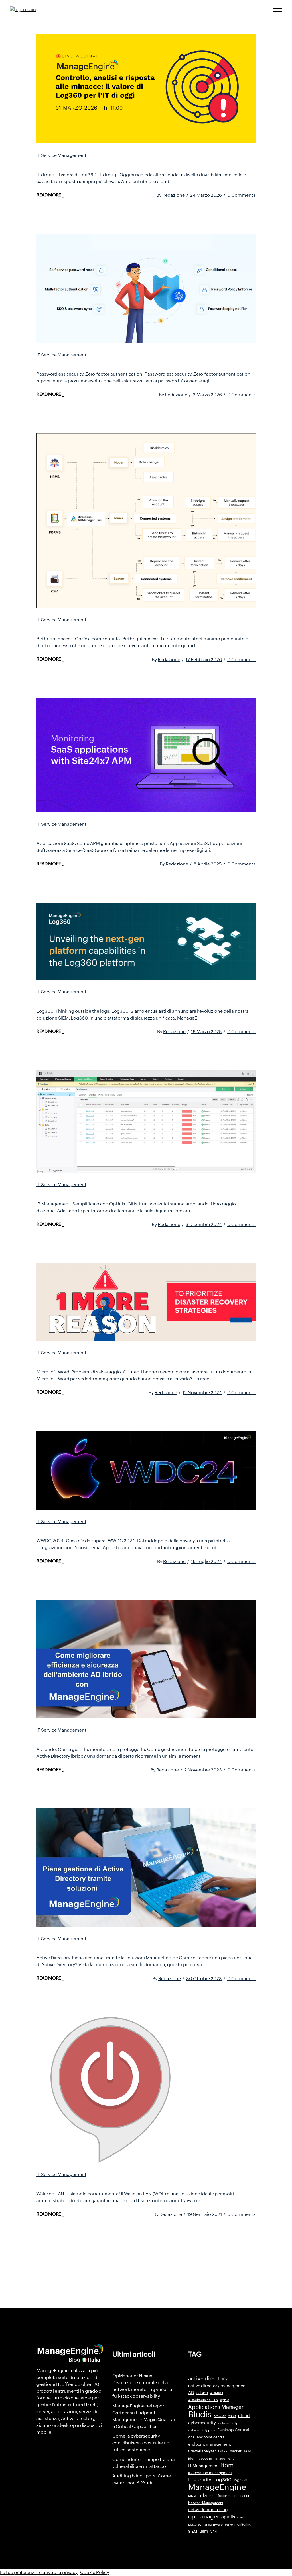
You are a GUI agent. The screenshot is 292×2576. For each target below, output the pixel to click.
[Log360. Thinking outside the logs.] (146, 941)
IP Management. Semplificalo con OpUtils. (106, 1192)
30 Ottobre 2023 (204, 1979)
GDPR (223, 2451)
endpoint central (211, 2437)
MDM (192, 2496)
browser (220, 2416)
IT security (200, 2480)
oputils (228, 2517)
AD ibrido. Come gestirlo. (78, 1738)
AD (191, 2393)
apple (225, 2400)
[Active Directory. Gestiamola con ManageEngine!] (146, 1868)
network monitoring (208, 2510)
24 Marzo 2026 (206, 195)
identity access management (211, 2458)
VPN (214, 2532)
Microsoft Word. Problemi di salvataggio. (103, 1361)
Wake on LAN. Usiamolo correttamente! (101, 2182)
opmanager (204, 2516)
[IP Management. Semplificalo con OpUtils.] (146, 1122)
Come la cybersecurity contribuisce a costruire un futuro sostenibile (141, 2443)
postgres (195, 2524)
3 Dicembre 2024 (204, 1224)
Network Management (206, 2503)
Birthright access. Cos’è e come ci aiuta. (102, 627)
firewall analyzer (202, 2451)
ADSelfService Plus (203, 2400)
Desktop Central (233, 2430)
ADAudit (217, 2393)
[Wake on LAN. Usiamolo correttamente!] (109, 2090)
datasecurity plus (202, 2430)
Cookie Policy (95, 2572)
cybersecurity (202, 2423)
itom (227, 2465)
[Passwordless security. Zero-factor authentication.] (146, 288)
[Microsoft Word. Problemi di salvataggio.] (146, 1302)
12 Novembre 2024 (202, 1393)
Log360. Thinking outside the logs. (94, 1000)
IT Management (203, 2466)
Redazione (174, 195)
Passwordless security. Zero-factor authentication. (118, 363)
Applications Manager (216, 2407)
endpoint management (210, 2444)
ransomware (213, 2524)
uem (204, 2531)
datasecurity (228, 2423)
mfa (203, 2495)
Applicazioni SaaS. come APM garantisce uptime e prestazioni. (138, 832)
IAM (248, 2451)
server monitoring (238, 2524)
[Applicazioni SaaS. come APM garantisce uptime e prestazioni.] (146, 755)
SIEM (193, 2531)
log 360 (241, 2480)
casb (232, 2416)
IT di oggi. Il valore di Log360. (85, 163)
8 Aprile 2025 (208, 864)
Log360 (223, 2480)
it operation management (210, 2473)
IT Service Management (61, 155)
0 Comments (241, 195)
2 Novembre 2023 (203, 1770)
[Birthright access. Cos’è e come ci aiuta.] (146, 520)
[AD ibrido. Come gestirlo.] (146, 1659)
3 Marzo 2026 (207, 395)
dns (191, 2437)
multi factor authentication (230, 2496)
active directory (208, 2379)
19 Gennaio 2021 (205, 2214)
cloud (244, 2416)
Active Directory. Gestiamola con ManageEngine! (116, 1947)
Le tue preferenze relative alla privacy (39, 2572)
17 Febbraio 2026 (204, 660)
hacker (236, 2451)
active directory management (218, 2386)
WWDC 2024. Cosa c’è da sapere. (91, 1529)
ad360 (202, 2393)
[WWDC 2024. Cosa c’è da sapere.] (146, 1470)
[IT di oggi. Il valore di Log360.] (146, 89)
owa (240, 2517)
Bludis (200, 2414)
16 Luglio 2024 (206, 1561)
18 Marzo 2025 (206, 1032)
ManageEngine (217, 2487)
